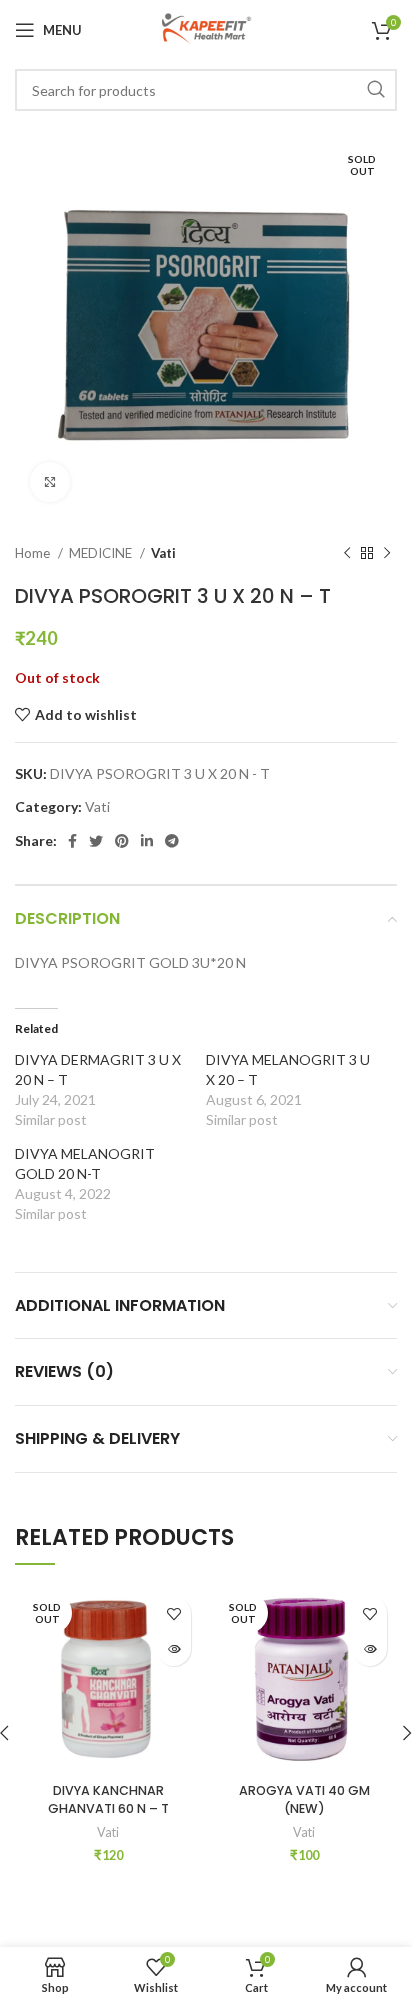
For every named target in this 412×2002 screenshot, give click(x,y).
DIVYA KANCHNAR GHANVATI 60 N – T (108, 1799)
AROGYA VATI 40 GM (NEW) (304, 1799)
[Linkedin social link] (147, 841)
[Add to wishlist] (173, 1613)
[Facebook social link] (72, 841)
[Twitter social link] (96, 841)
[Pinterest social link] (122, 841)
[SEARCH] (376, 90)
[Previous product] (347, 554)
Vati (163, 553)
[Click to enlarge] (50, 482)
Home (34, 553)
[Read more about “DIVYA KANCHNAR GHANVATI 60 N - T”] (173, 1648)
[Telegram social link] (172, 841)
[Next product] (387, 554)
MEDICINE (102, 553)
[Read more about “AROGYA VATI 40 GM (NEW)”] (369, 1648)
